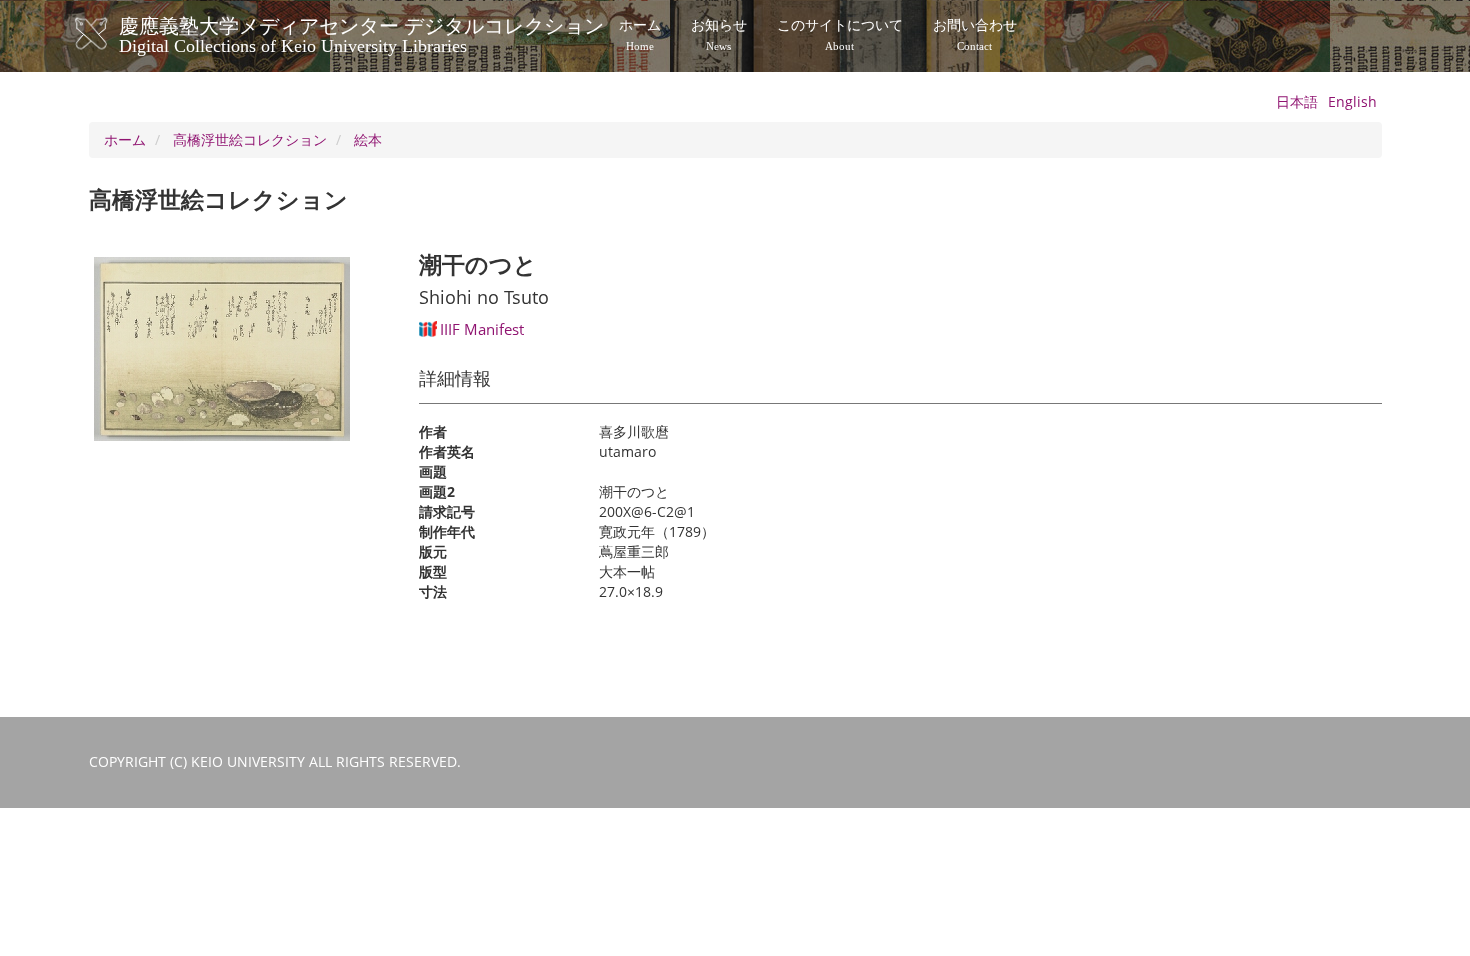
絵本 (368, 139)
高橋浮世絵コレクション (250, 139)
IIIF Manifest (482, 329)
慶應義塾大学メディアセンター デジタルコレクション (361, 33)
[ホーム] (111, 34)
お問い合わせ (975, 35)
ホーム (640, 35)
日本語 (1297, 101)
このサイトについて (840, 35)
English (1352, 101)
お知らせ (719, 35)
